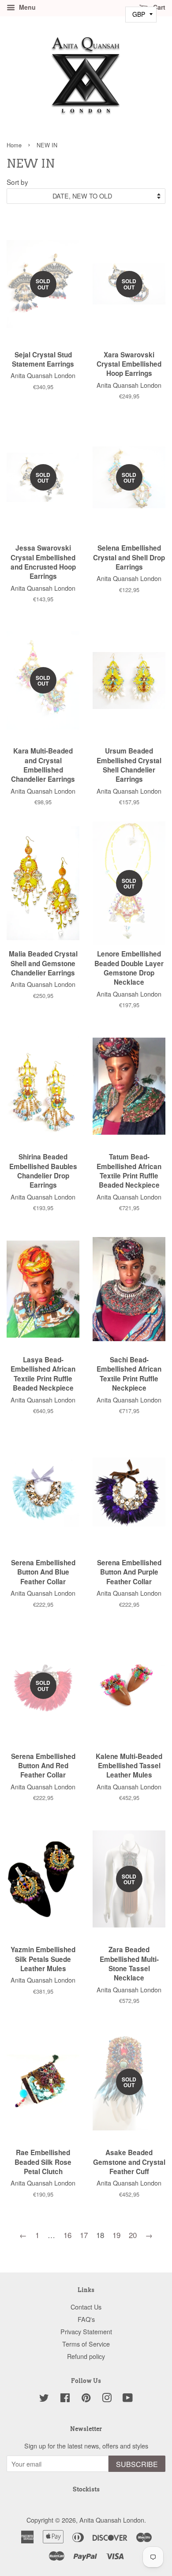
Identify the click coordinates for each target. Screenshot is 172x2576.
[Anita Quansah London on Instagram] (107, 2399)
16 (67, 2235)
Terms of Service (86, 2344)
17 (84, 2235)
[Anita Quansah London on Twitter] (44, 2399)
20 (133, 2235)
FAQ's (86, 2319)
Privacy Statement (86, 2331)
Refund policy (86, 2356)
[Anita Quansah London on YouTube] (128, 2399)
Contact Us (86, 2307)
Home (14, 145)
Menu (26, 7)
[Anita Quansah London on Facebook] (65, 2399)
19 (116, 2235)
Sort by (17, 182)
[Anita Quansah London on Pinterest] (86, 2399)
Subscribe (137, 2464)
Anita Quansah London (112, 2520)
